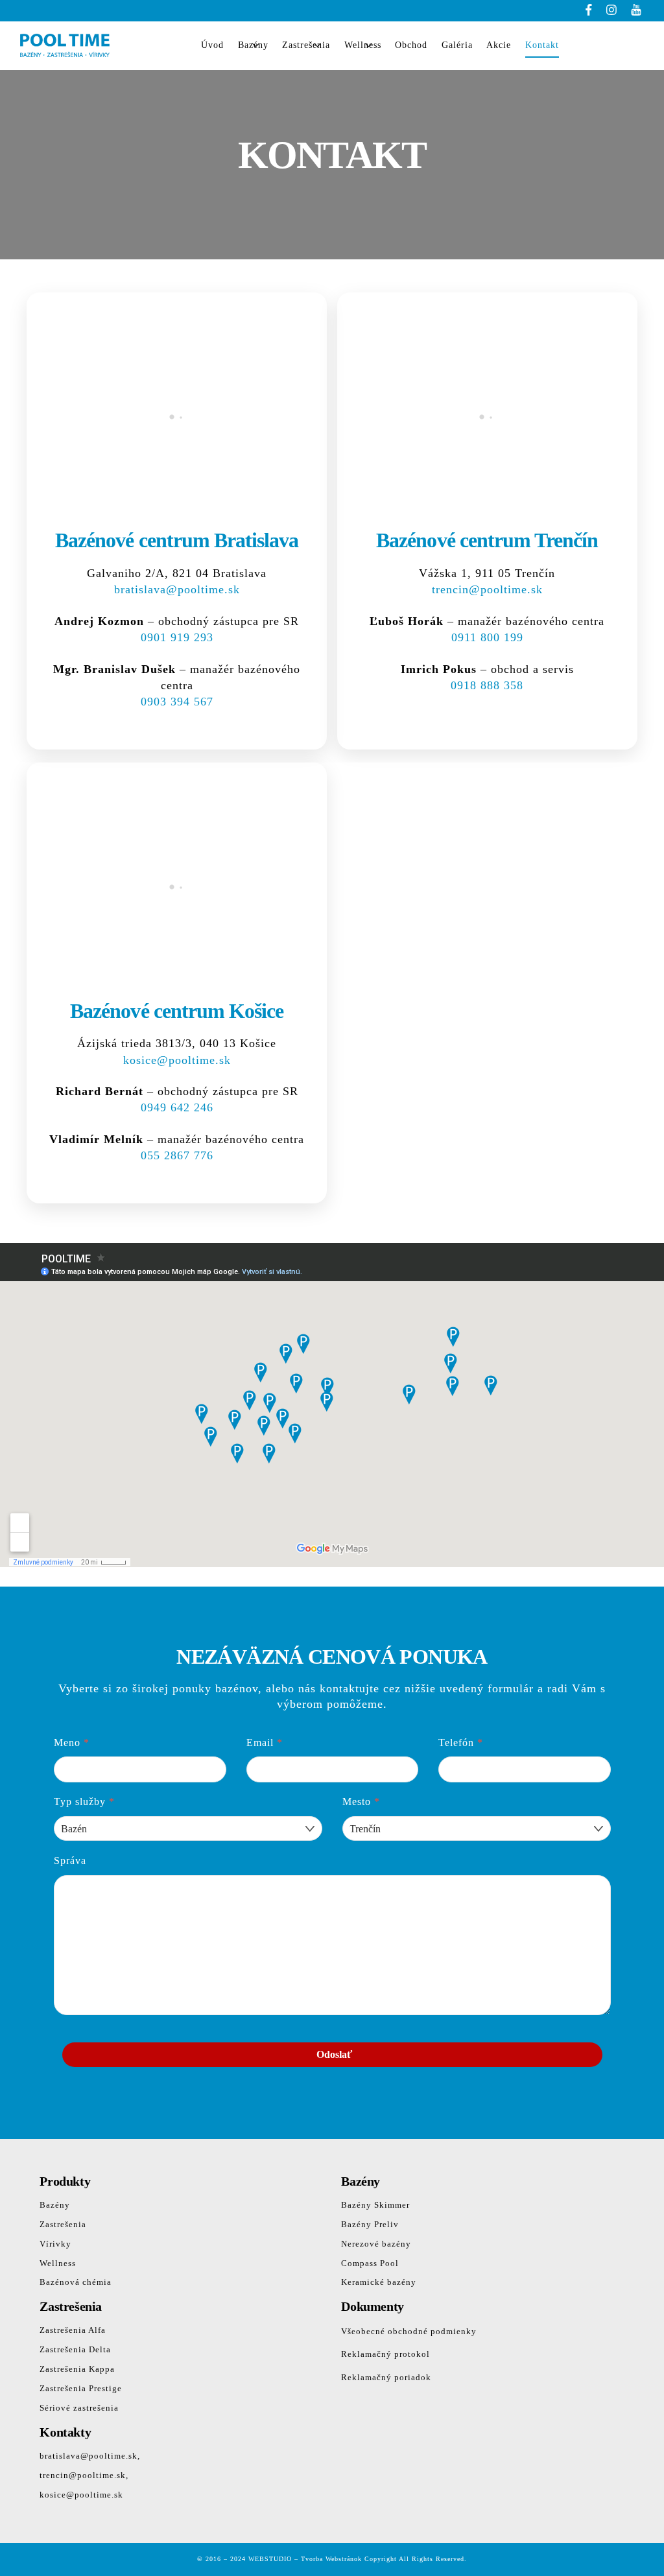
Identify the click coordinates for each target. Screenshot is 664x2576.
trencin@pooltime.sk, (84, 2475)
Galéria (457, 45)
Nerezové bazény (376, 2244)
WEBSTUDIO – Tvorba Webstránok (305, 2559)
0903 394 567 (177, 702)
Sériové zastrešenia (79, 2408)
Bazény (253, 45)
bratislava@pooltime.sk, (90, 2456)
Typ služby (84, 1802)
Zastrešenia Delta (75, 2349)
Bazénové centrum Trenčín (487, 540)
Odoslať (334, 2054)
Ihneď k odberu (609, 46)
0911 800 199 (487, 637)
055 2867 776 (177, 1155)
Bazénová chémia (76, 2282)
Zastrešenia (306, 45)
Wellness (363, 45)
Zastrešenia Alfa (73, 2330)
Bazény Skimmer (375, 2205)
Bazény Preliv (370, 2224)
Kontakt (542, 45)
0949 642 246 (177, 1107)
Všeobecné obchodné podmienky (409, 2331)
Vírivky (55, 2244)
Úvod (212, 45)
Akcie (499, 45)
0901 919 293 (177, 637)
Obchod (411, 45)
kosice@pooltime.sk (177, 1060)
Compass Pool (370, 2263)
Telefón (461, 1743)
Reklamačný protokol (385, 2354)
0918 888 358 (487, 685)
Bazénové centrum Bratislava (177, 540)
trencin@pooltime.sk (487, 589)
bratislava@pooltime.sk (177, 589)
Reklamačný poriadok (386, 2377)
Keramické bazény (379, 2282)
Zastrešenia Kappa (77, 2369)
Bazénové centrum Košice (177, 1011)
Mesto (361, 1802)
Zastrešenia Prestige (81, 2388)
